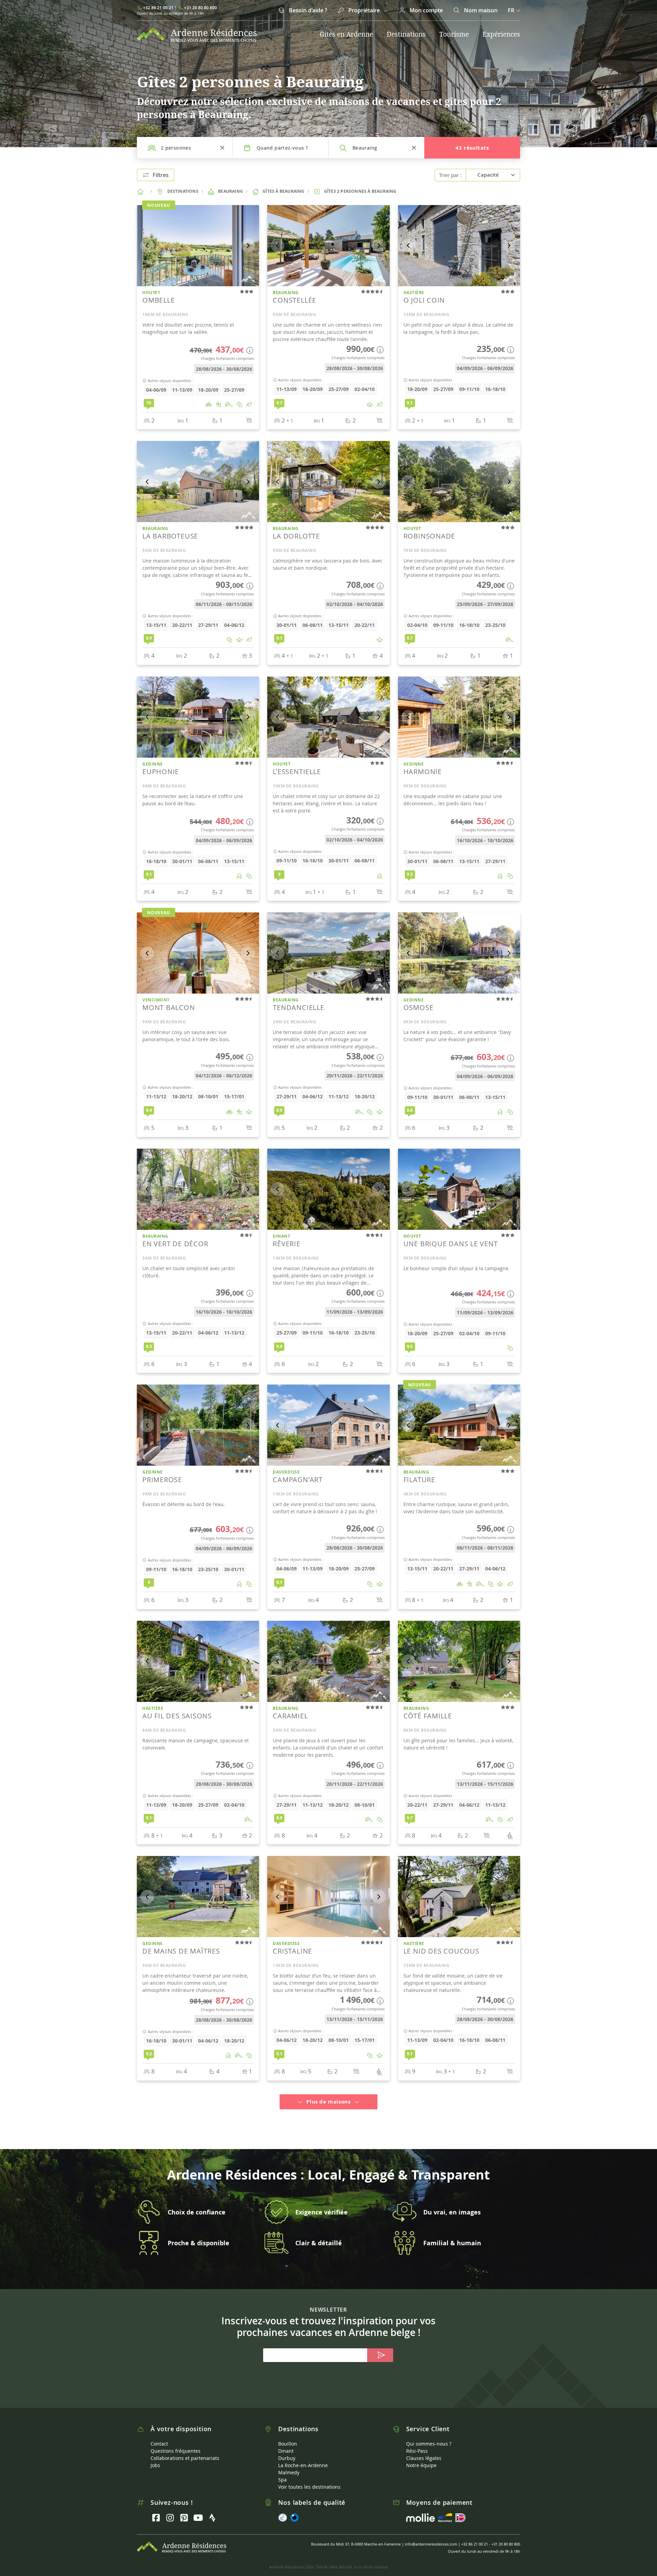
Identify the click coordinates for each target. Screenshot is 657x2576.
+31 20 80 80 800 (201, 8)
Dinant (286, 2443)
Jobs (155, 2457)
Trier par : (450, 175)
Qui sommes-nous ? (429, 2435)
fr (511, 10)
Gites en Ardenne (346, 34)
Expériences (501, 34)
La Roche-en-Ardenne (303, 2457)
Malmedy (289, 2464)
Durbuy (287, 2450)
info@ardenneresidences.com (431, 2536)
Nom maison (480, 10)
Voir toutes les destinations (309, 2479)
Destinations (406, 34)
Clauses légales (424, 2450)
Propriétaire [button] (364, 10)
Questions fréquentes (176, 2443)
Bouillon (288, 2435)
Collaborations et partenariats (185, 2450)
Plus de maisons (328, 2093)
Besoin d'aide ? (307, 10)
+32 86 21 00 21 (158, 8)
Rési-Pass (417, 2443)
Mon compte (426, 10)
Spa (282, 2471)
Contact (159, 2435)
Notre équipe (421, 2457)
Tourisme (454, 34)
